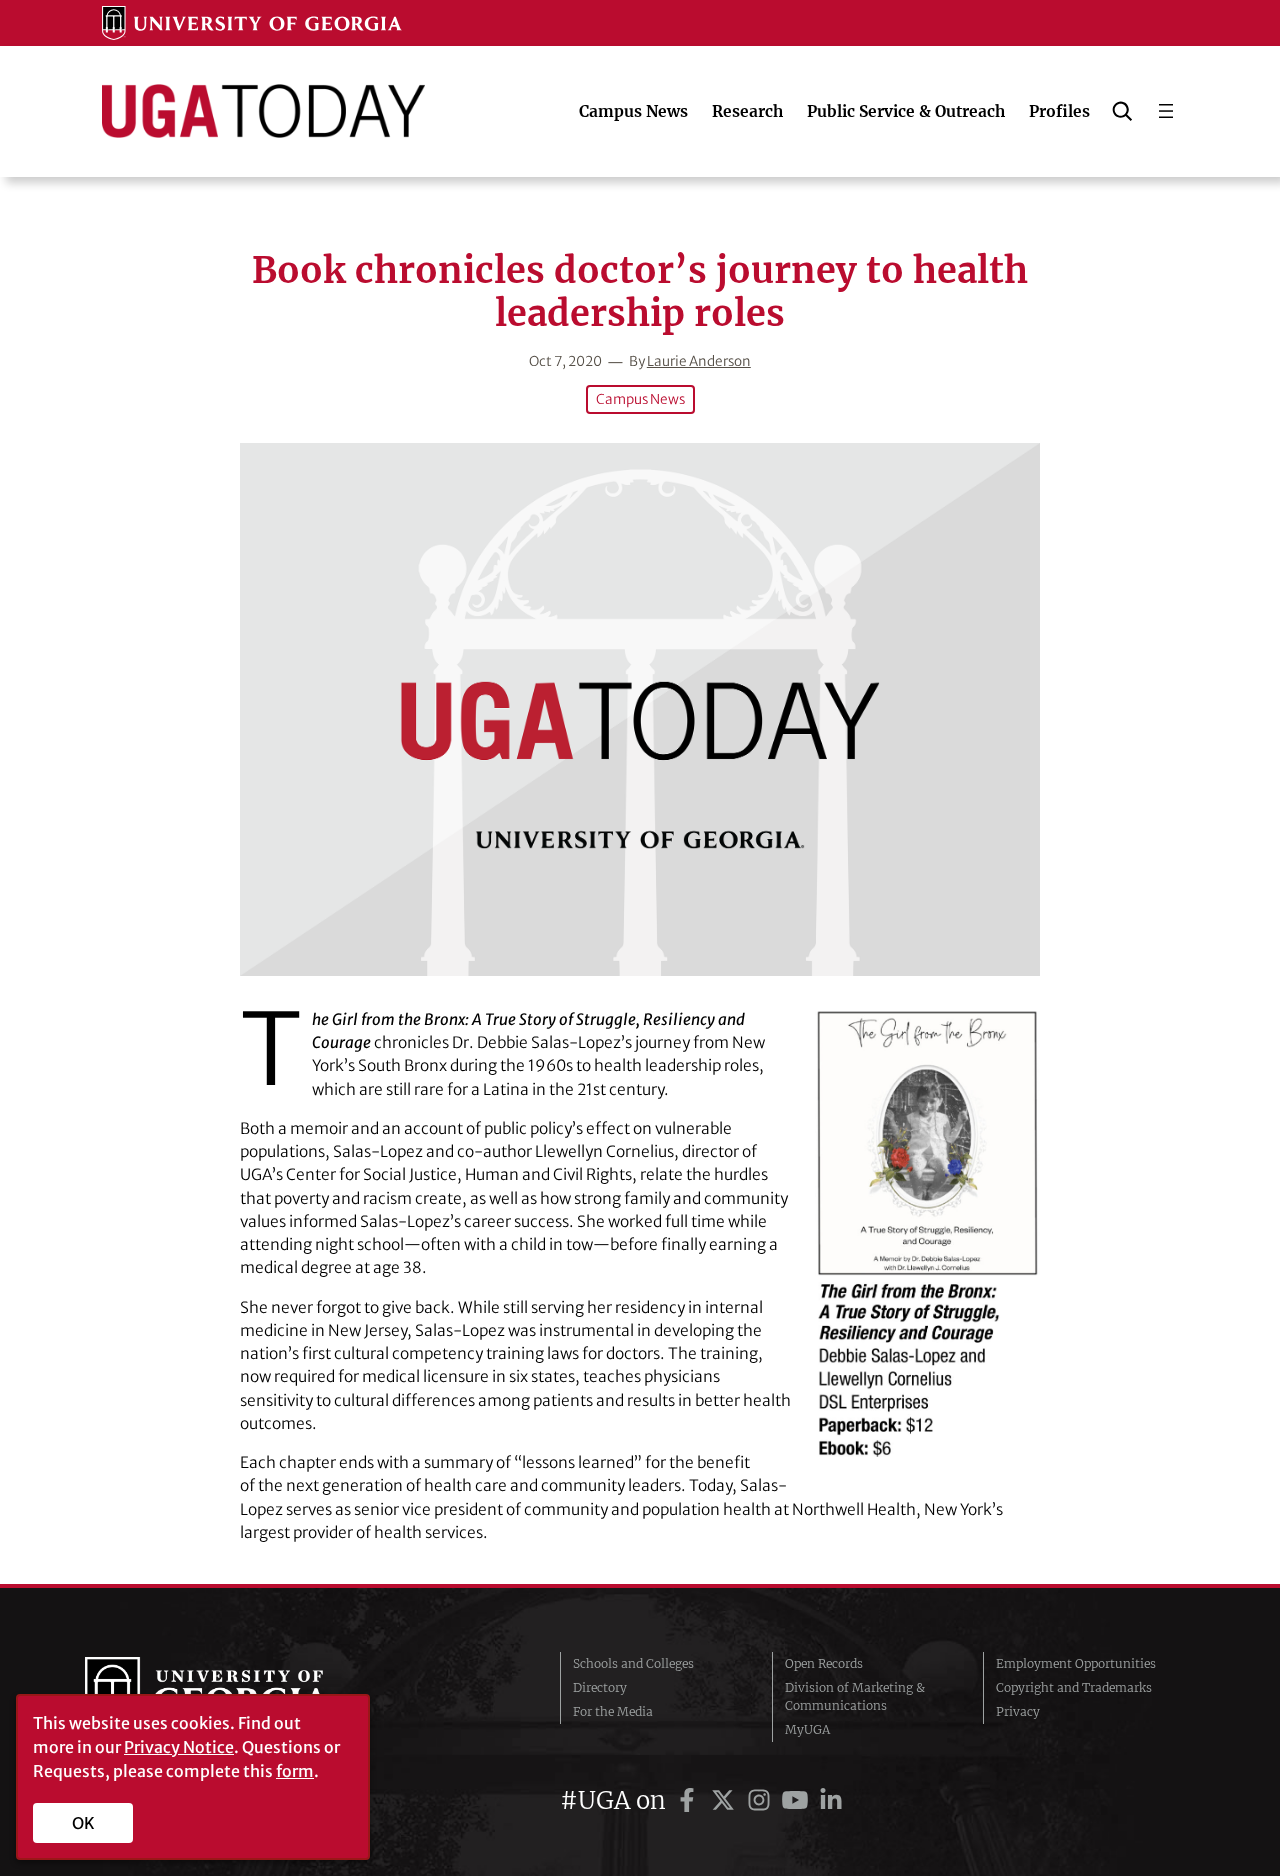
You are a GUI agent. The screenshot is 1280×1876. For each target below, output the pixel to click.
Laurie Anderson (699, 361)
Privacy (1018, 1711)
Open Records (824, 1663)
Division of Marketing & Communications (855, 1696)
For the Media (613, 1711)
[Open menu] (1166, 111)
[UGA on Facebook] (690, 1800)
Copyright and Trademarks (1074, 1687)
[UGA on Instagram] (762, 1800)
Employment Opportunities (1076, 1663)
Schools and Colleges (633, 1663)
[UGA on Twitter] (726, 1800)
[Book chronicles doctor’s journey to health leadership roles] (640, 709)
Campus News (640, 399)
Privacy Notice (179, 1747)
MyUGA (807, 1729)
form (295, 1771)
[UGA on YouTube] (798, 1800)
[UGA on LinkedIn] (831, 1800)
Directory (600, 1687)
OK (83, 1823)
